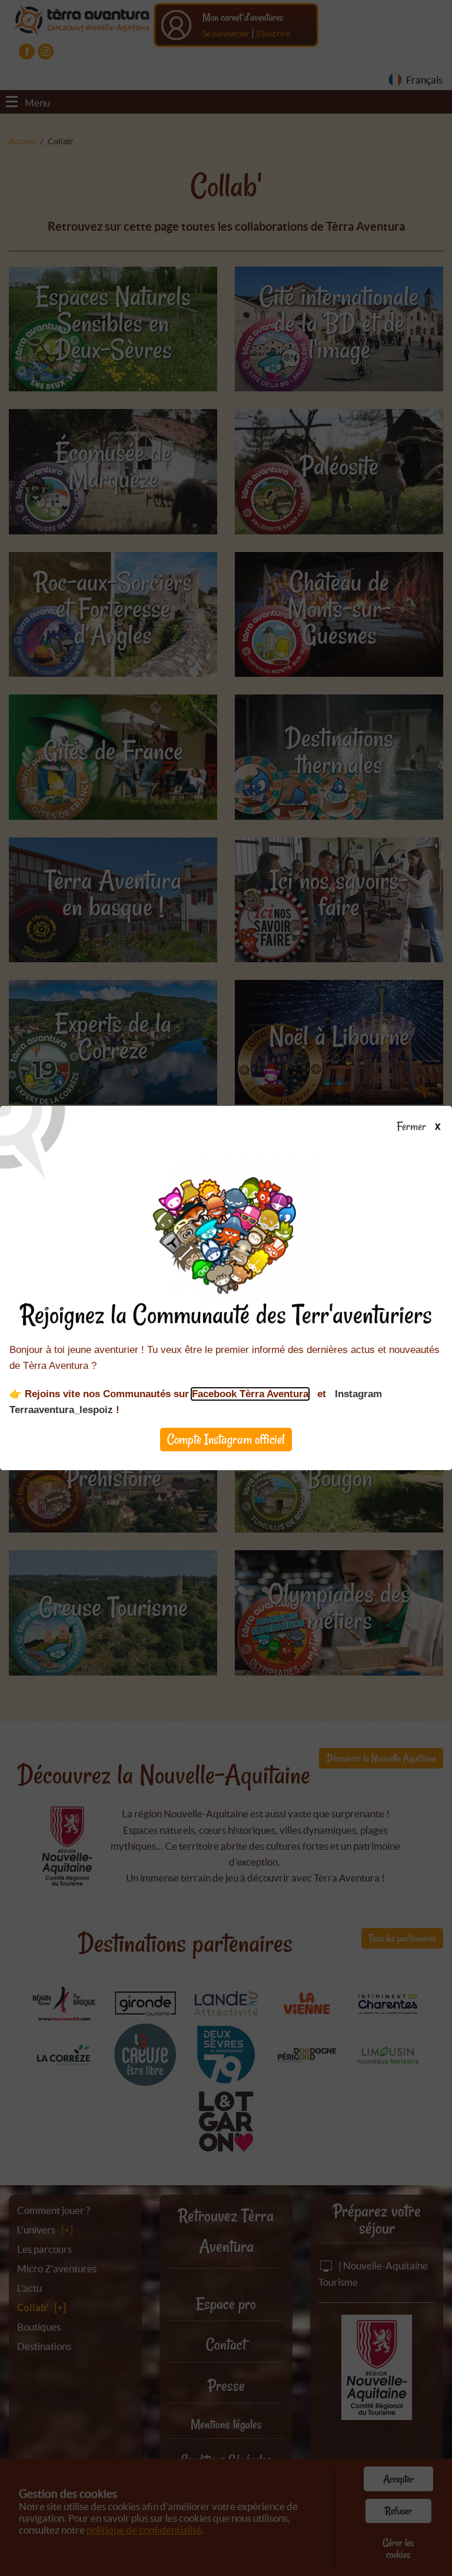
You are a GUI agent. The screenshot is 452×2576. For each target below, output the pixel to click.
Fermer (413, 1127)
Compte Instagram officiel (226, 1439)
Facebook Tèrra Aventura (250, 1394)
